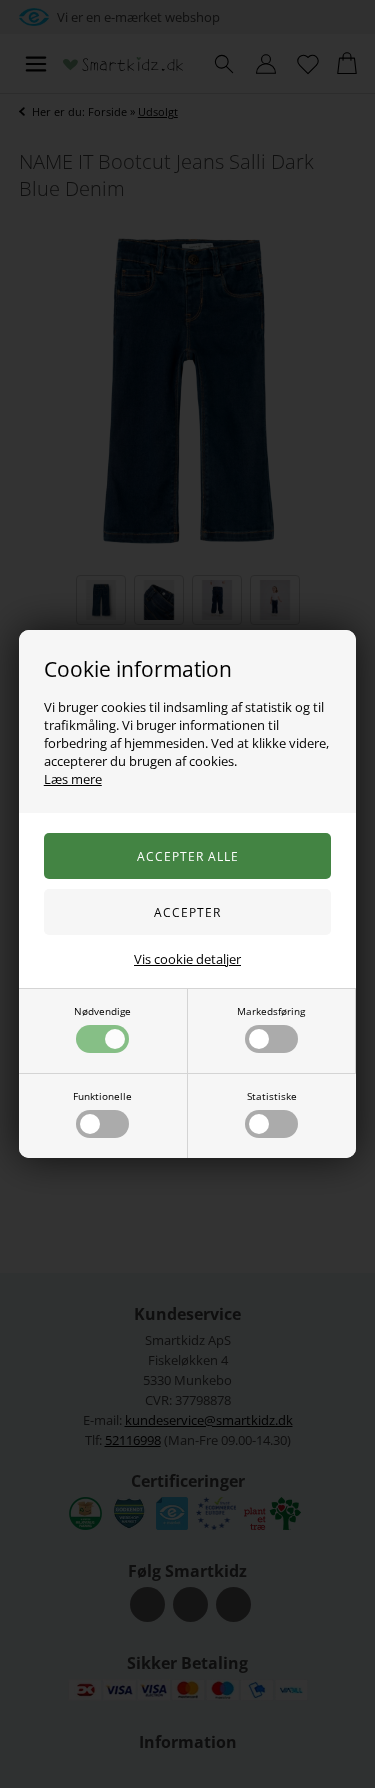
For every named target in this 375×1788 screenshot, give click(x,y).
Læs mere (73, 779)
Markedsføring (271, 1011)
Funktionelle (102, 1096)
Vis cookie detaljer (187, 959)
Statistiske (272, 1096)
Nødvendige (102, 1011)
